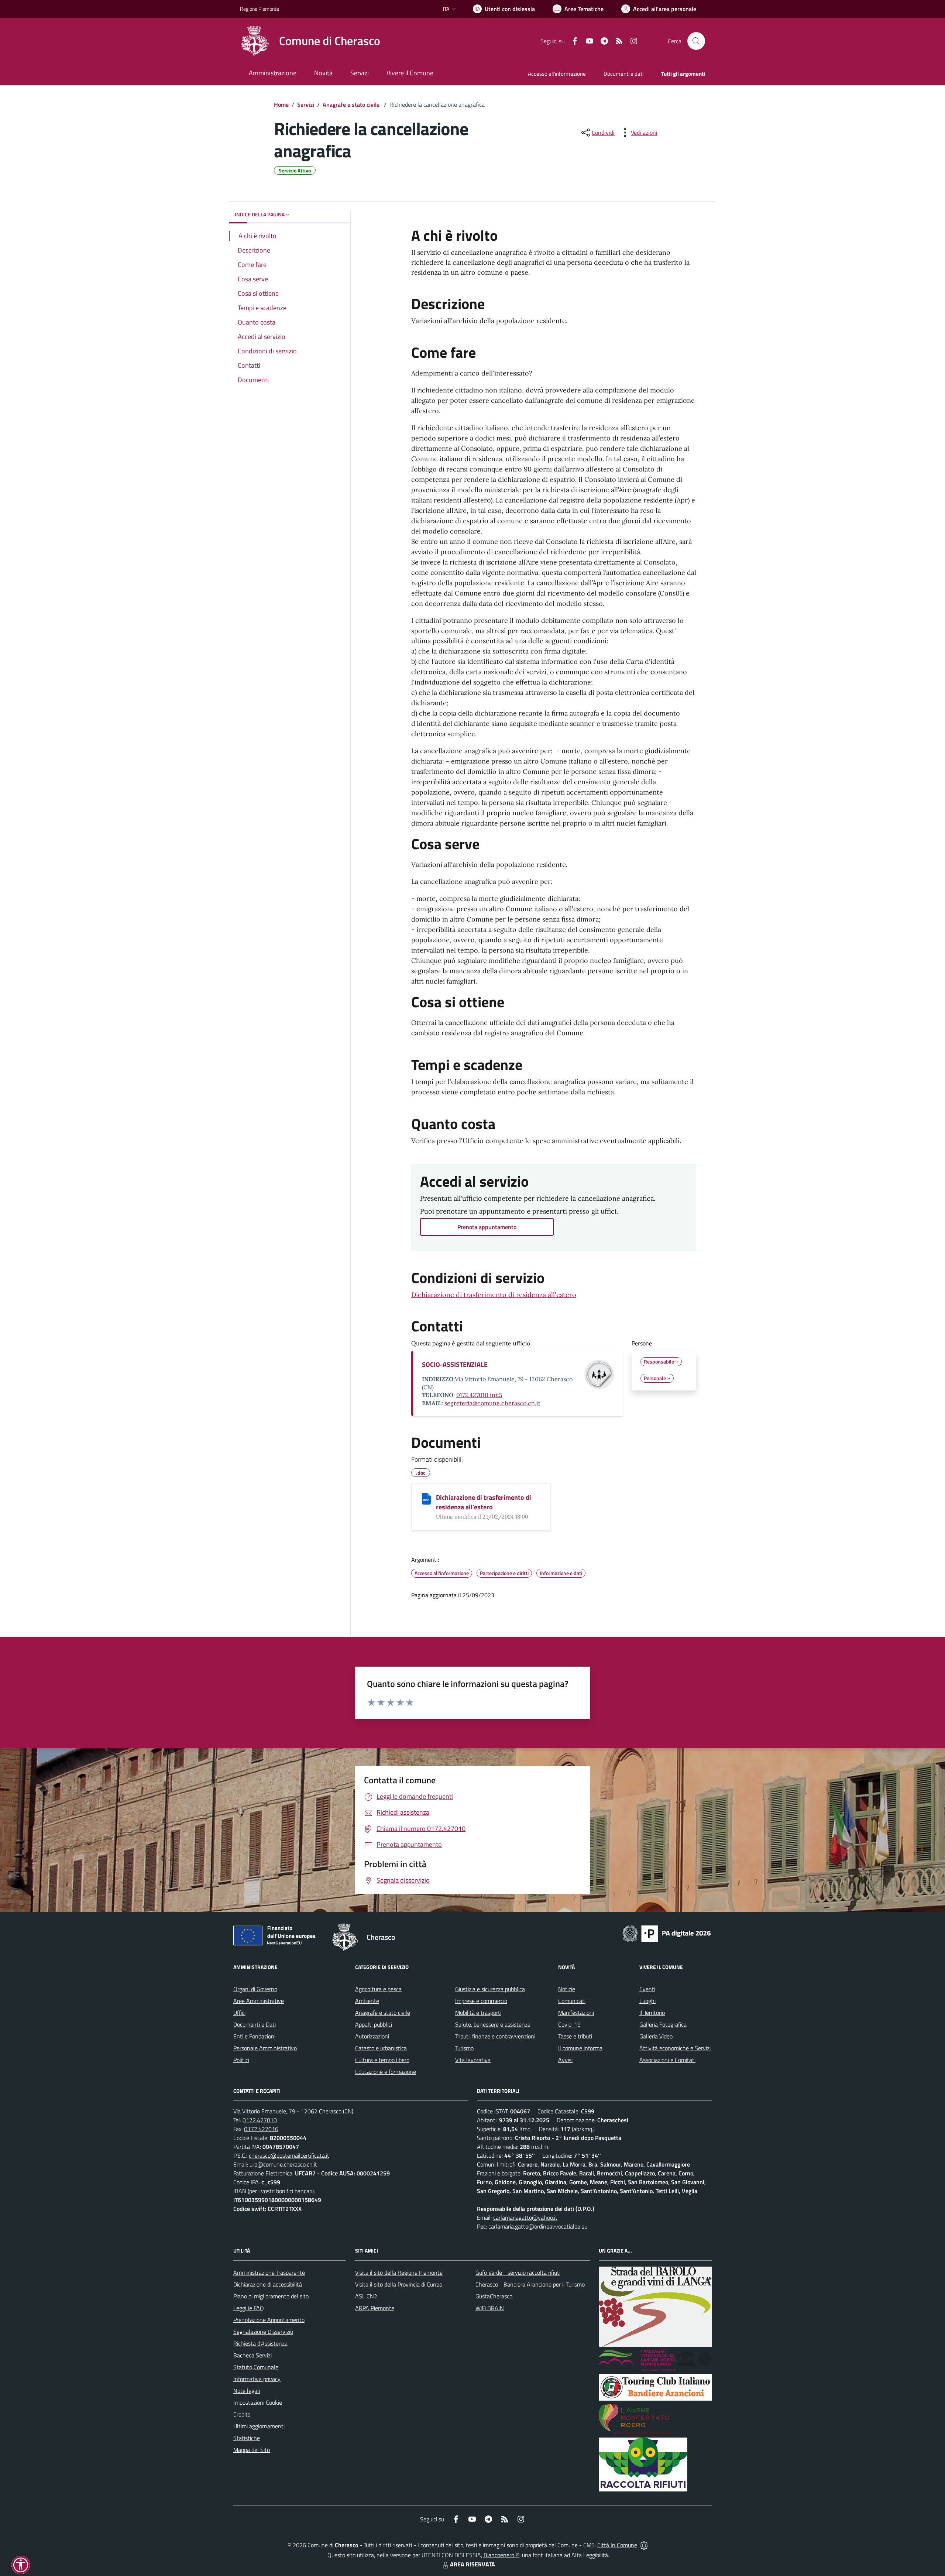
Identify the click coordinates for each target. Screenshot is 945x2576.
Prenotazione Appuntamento (269, 2320)
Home (281, 104)
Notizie (567, 1989)
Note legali (247, 2391)
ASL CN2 (366, 2296)
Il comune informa (580, 2048)
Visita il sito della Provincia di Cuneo (399, 2284)
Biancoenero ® (501, 2555)
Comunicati (572, 2001)
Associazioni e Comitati (667, 2060)
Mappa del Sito (252, 2450)
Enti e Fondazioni (254, 2036)
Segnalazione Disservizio (263, 2332)
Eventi (647, 1989)
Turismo (464, 2048)
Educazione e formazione (386, 2072)
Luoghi (647, 2001)
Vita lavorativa (473, 2060)
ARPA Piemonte (375, 2308)
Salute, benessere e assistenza (493, 2024)
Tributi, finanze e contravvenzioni (495, 2036)
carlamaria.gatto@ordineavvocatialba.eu (538, 2226)
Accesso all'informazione (557, 74)
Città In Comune (617, 2545)
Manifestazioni (576, 2013)
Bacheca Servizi (252, 2355)
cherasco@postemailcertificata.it (289, 2155)
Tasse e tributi (575, 2036)
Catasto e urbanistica (381, 2048)
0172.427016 (261, 2129)
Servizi (306, 104)
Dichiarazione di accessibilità (268, 2284)
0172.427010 (260, 2120)
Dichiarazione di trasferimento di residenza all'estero (494, 1295)
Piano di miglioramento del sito (271, 2296)
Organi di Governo (255, 1989)
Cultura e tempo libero (382, 2060)
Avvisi (565, 2060)
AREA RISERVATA (472, 2564)
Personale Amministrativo (265, 2048)
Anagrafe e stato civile (352, 104)
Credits (242, 2414)
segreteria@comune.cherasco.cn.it (492, 1403)
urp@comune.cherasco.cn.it (283, 2164)
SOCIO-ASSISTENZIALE (455, 1364)
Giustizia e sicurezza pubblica (490, 1989)
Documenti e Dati (255, 2024)
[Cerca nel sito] (696, 41)
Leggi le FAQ (249, 2308)
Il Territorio (652, 2013)
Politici (241, 2060)
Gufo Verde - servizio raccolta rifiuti (518, 2273)
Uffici (239, 2013)
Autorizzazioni (372, 2036)
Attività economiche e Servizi (675, 2048)
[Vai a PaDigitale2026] (667, 1933)
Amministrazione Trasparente (269, 2273)
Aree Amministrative (259, 2001)
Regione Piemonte (260, 9)
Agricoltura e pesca (378, 1989)
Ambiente (367, 2001)
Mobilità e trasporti (478, 2013)
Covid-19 (569, 2024)
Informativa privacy (257, 2379)
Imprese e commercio (481, 2001)
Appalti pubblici (374, 2024)
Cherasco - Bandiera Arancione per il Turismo (530, 2284)
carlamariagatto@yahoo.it (525, 2217)
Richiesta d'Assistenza (260, 2343)
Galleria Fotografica (663, 2024)
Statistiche (247, 2438)
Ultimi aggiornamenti (259, 2426)
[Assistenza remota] (644, 2545)
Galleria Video (656, 2036)
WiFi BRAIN (490, 2308)
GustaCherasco (494, 2296)
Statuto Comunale (256, 2367)
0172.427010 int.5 (479, 1395)
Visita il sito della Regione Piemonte (399, 2273)
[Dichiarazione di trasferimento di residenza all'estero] (426, 1499)
